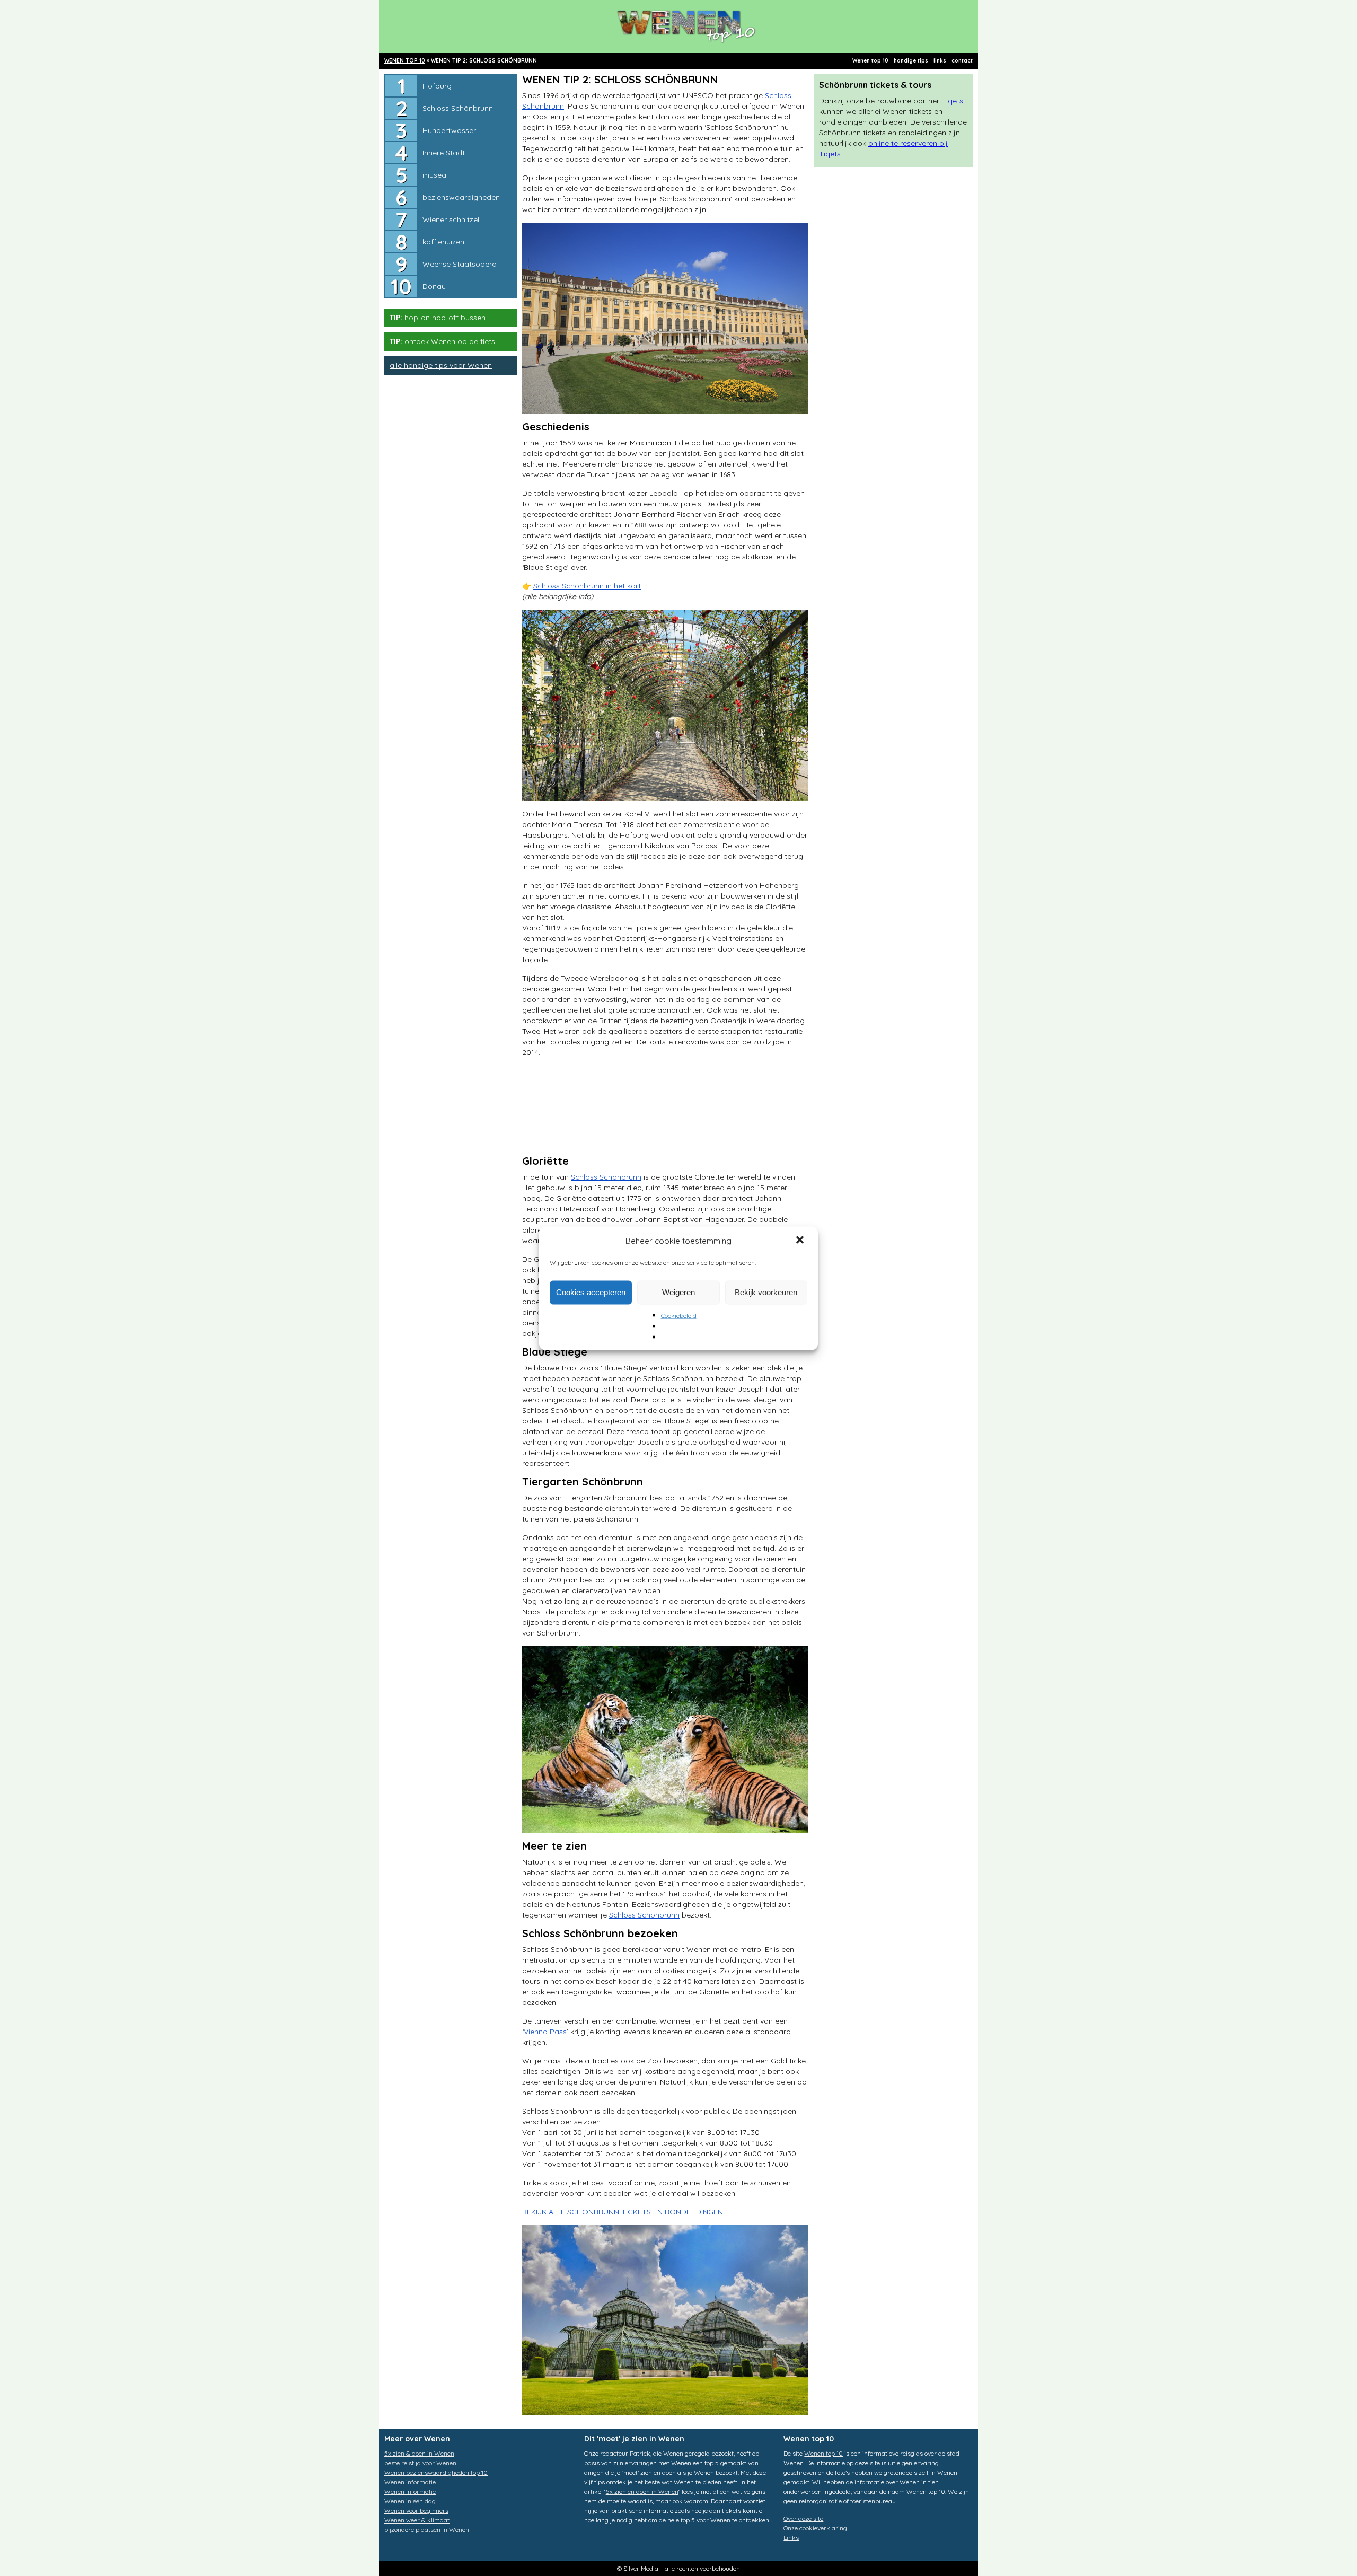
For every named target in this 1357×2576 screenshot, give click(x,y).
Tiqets (952, 101)
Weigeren (678, 1292)
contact (962, 61)
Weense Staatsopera (460, 264)
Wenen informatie (410, 2482)
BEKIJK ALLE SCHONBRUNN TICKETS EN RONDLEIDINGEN (623, 2212)
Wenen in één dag (410, 2501)
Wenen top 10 (870, 61)
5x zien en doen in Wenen (642, 2491)
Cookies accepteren (591, 1292)
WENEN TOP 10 (405, 61)
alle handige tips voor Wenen (441, 365)
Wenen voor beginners (416, 2511)
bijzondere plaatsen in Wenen (427, 2530)
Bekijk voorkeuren (766, 1292)
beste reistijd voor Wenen (420, 2463)
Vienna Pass (545, 2032)
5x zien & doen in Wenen (419, 2453)
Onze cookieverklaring (815, 2528)
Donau (434, 286)
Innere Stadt (444, 153)
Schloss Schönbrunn (458, 108)
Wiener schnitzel (451, 219)
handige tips (911, 61)
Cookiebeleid (679, 1315)
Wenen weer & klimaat (417, 2520)
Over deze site (803, 2518)
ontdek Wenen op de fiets (450, 341)
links (940, 61)
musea (434, 175)
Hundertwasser (449, 130)
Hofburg (437, 86)
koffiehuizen (443, 242)
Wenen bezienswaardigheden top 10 (436, 2472)
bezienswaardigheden (461, 197)
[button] (801, 1241)
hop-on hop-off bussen (445, 318)
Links (791, 2538)
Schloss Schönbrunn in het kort (587, 586)
